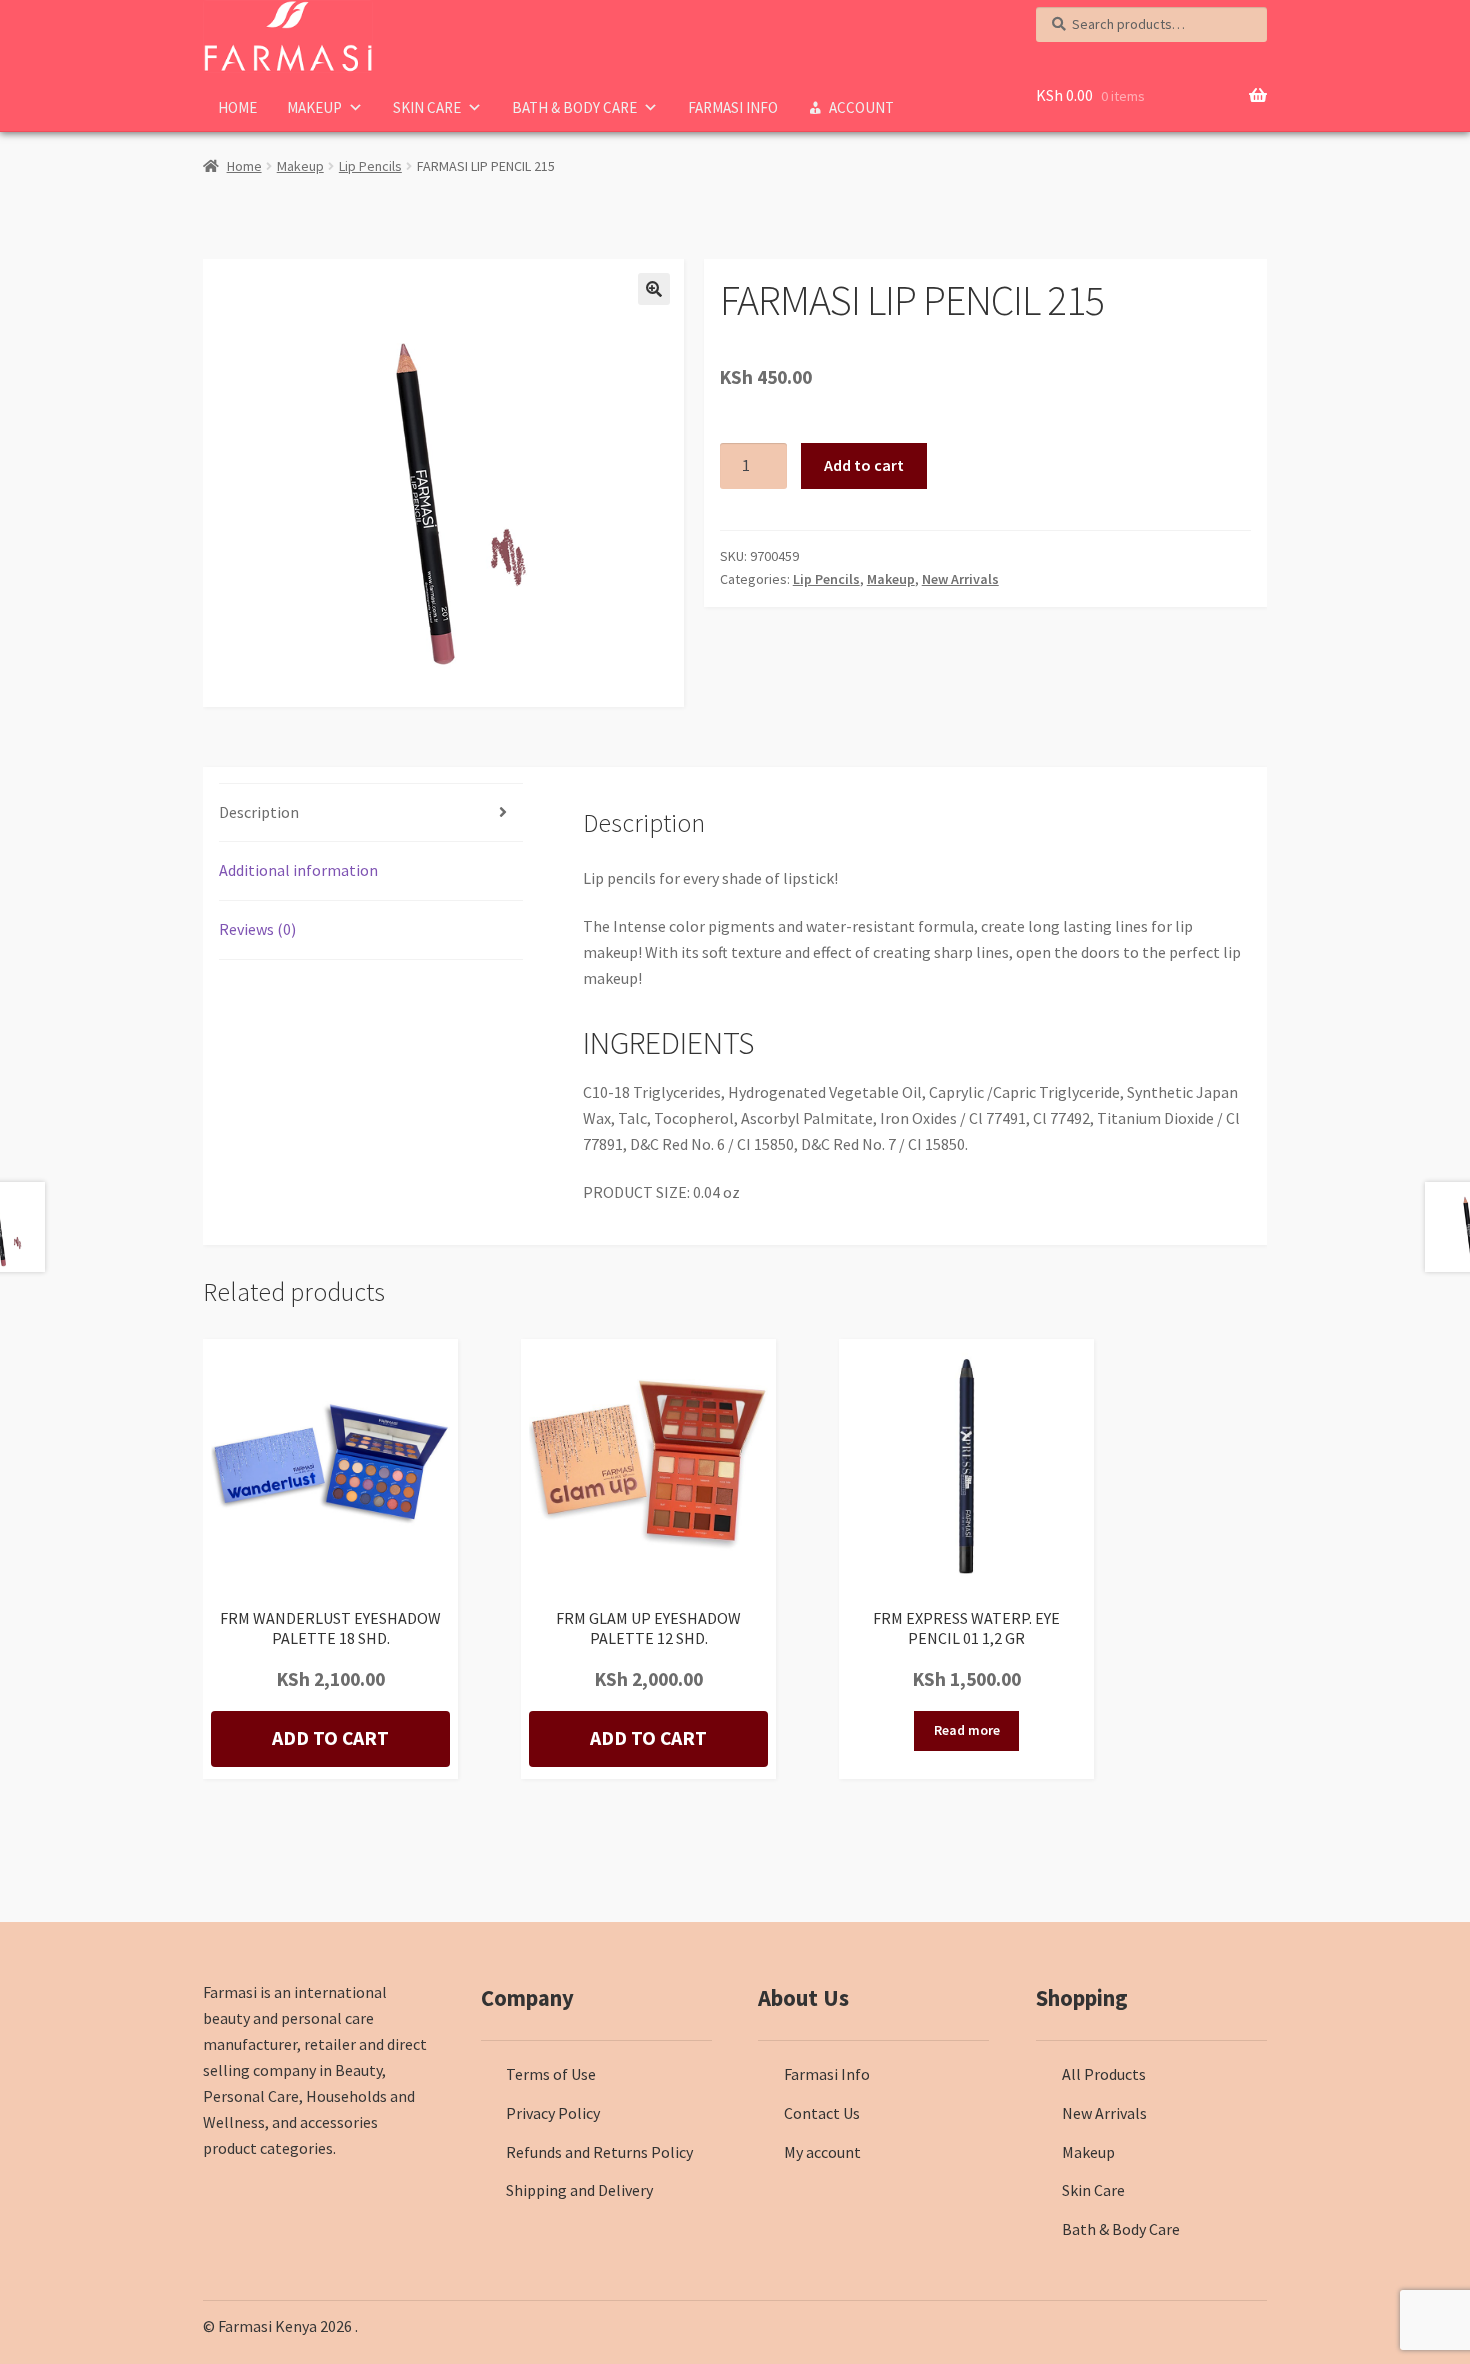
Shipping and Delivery (579, 2190)
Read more (967, 1730)
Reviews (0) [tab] (257, 929)
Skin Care (427, 107)
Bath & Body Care (574, 107)
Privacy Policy (553, 2113)
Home (237, 107)
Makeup (314, 107)
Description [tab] (259, 812)
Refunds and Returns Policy (599, 2152)
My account (822, 2152)
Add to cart (864, 465)
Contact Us (822, 2113)
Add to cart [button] (330, 1738)
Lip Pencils (370, 166)
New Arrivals (960, 579)
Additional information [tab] (298, 870)
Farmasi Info (733, 107)
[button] (654, 289)
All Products (1104, 2074)
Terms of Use (551, 2074)
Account (861, 107)
